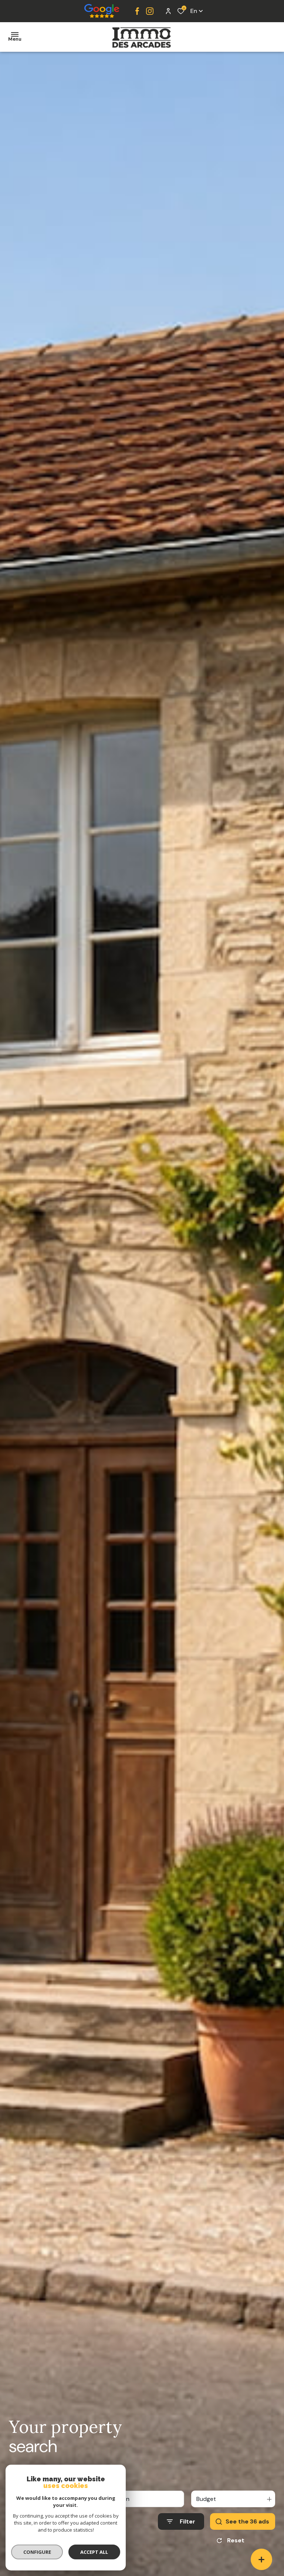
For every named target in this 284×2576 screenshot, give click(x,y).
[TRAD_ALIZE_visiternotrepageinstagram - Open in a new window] (150, 11)
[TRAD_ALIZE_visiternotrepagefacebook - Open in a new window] (137, 11)
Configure (37, 2552)
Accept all (94, 2552)
